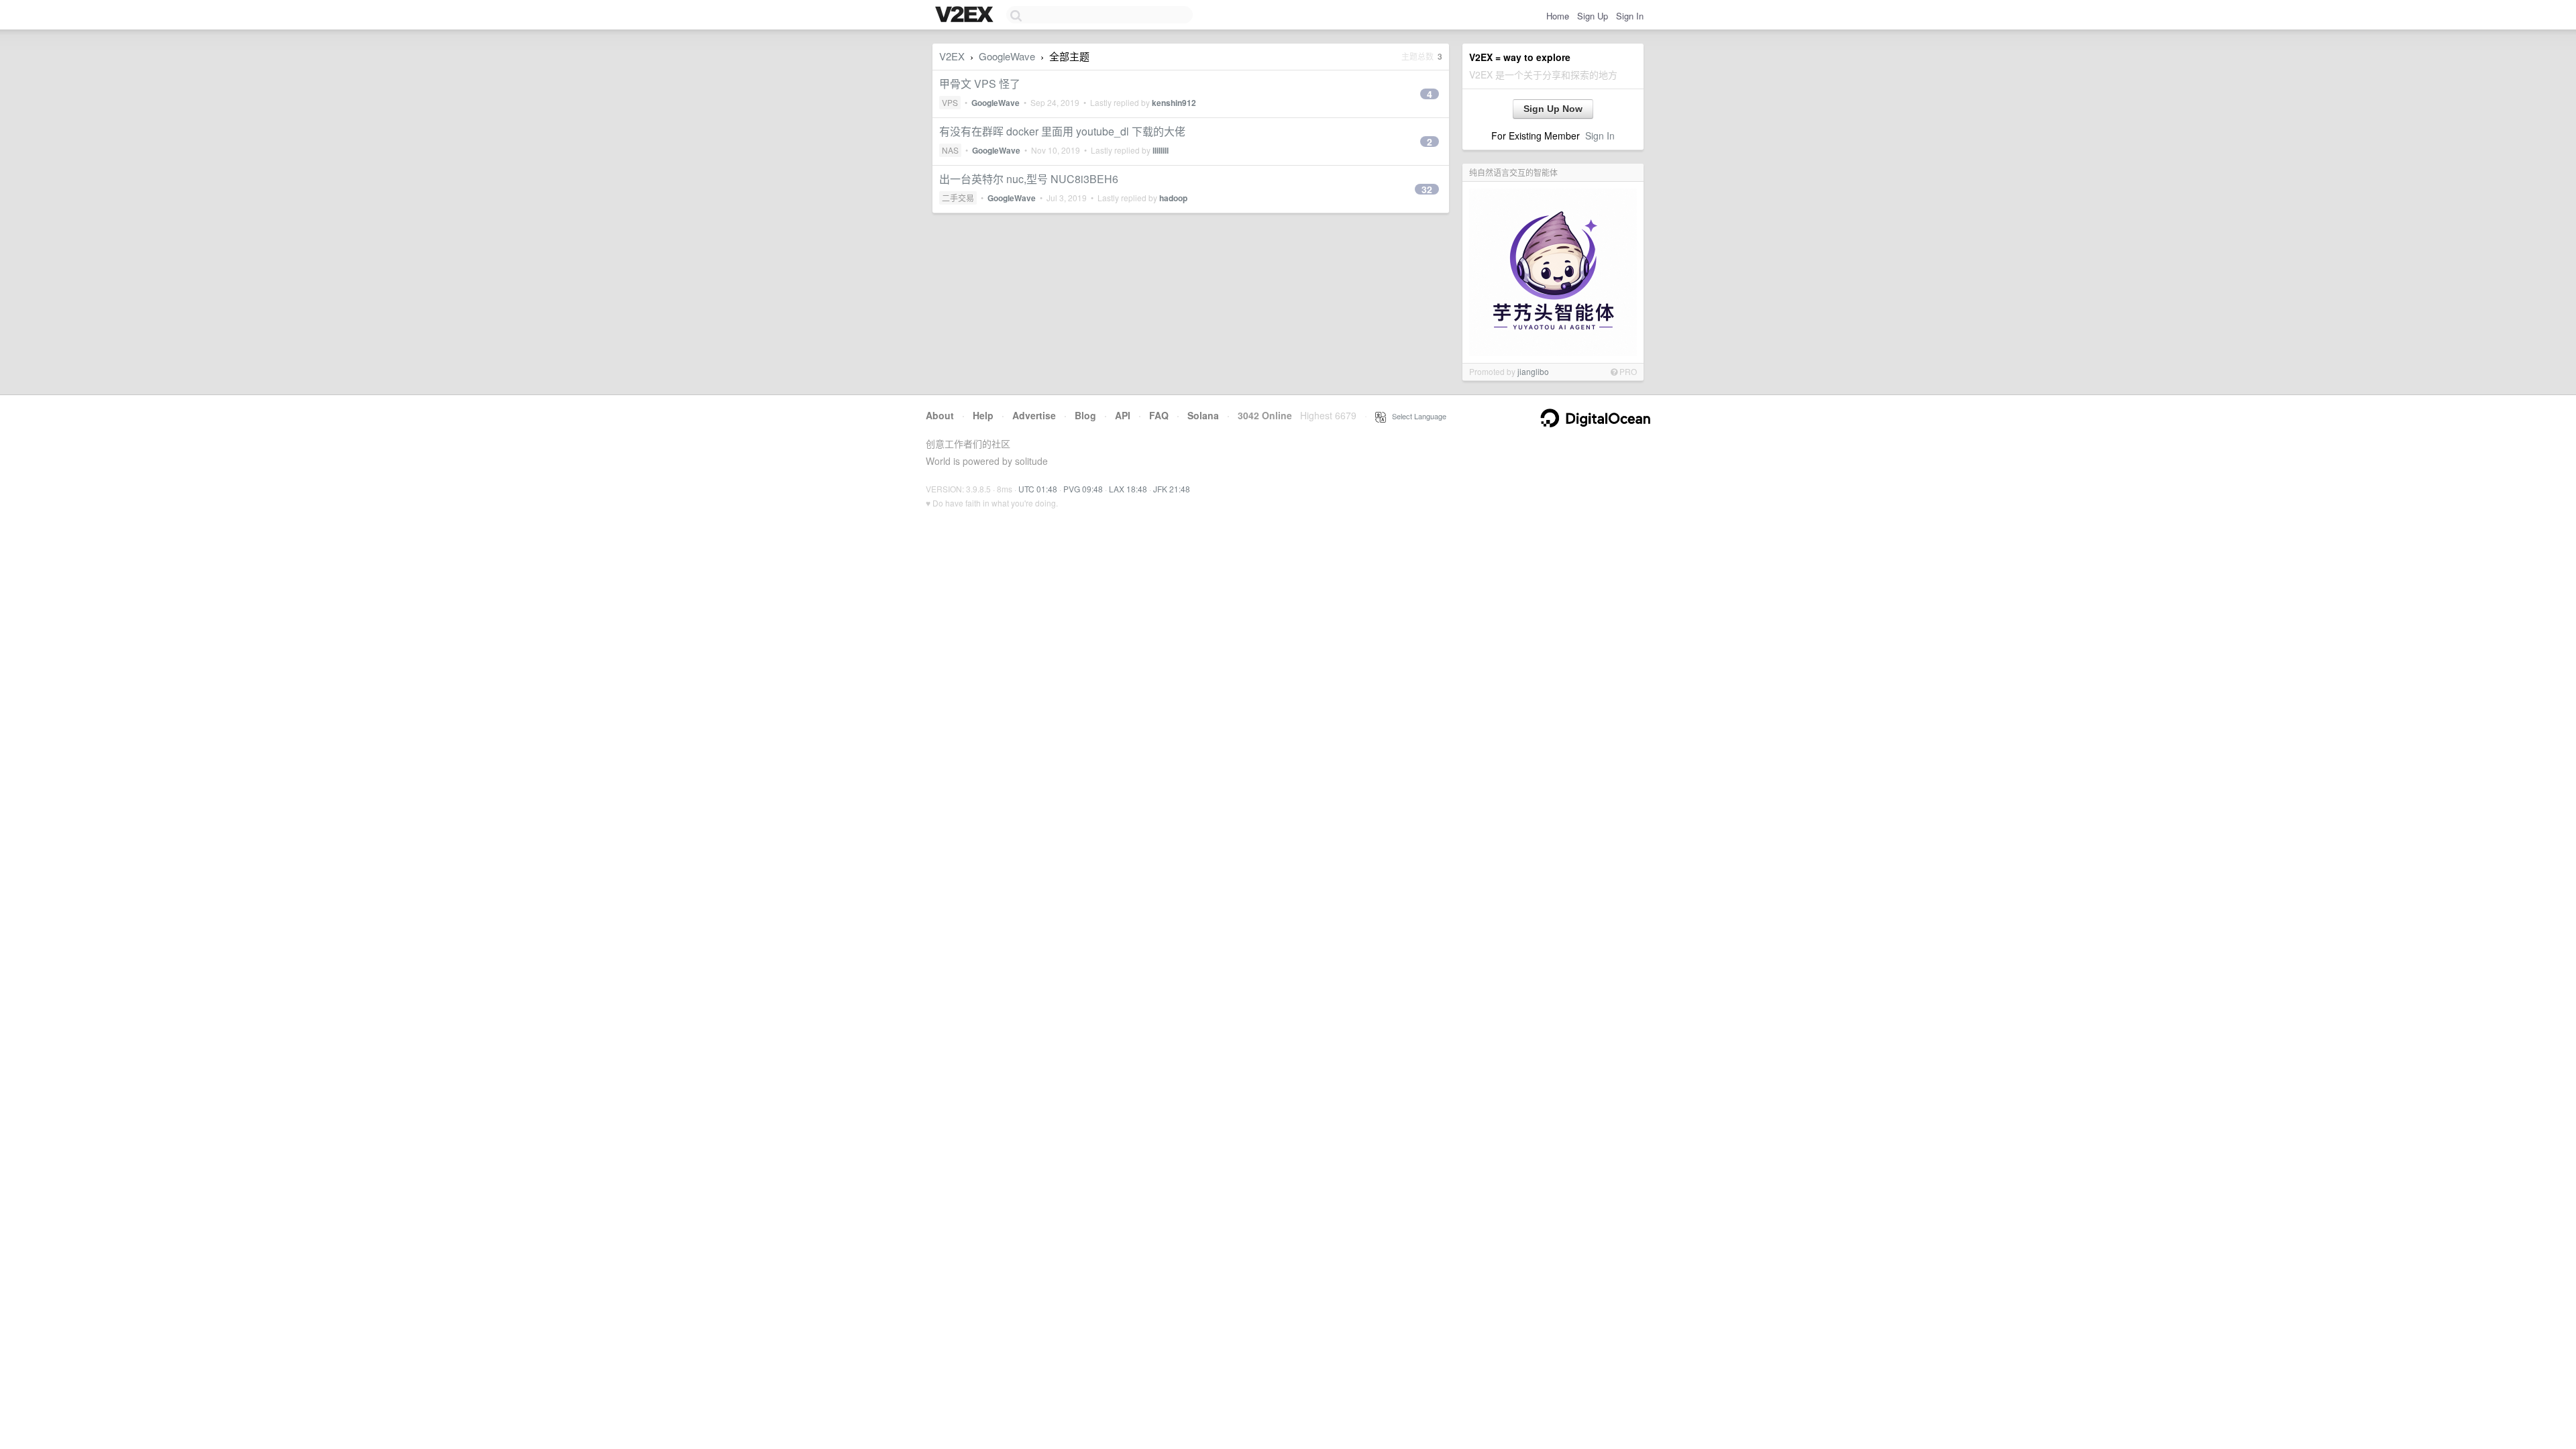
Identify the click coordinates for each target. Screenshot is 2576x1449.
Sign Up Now (1553, 109)
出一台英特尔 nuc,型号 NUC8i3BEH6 (1029, 179)
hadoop (1173, 198)
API (1123, 415)
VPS (950, 102)
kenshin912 (1174, 103)
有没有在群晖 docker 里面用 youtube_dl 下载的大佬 (1062, 131)
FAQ (1159, 415)
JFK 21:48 (1172, 489)
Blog (1085, 415)
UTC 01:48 (1038, 489)
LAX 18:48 (1128, 489)
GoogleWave (1007, 56)
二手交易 (958, 198)
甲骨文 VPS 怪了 (980, 84)
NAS (950, 150)
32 (1427, 189)
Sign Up (1593, 16)
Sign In (1630, 16)
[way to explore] (966, 15)
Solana (1203, 415)
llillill (1161, 150)
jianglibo (1533, 371)
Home (1558, 16)
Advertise (1034, 415)
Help (983, 415)
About (940, 415)
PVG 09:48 (1083, 489)
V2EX (952, 56)
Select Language (1416, 416)
